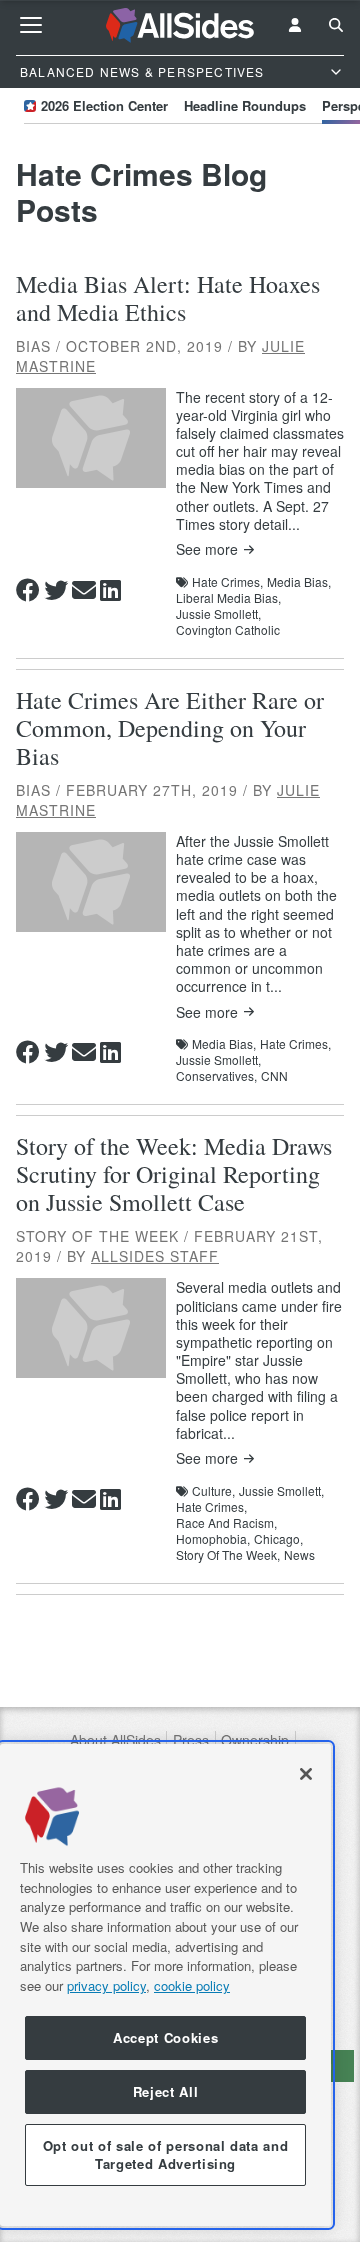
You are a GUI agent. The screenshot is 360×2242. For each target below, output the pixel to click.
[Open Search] (336, 25)
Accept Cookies (165, 2037)
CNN (274, 1076)
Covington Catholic (228, 630)
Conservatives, (216, 1076)
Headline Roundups (245, 105)
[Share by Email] (84, 590)
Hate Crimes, (227, 582)
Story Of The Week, (228, 1555)
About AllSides (115, 1740)
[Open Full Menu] (31, 25)
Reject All (166, 2091)
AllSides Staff (155, 1256)
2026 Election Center (104, 105)
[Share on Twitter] (56, 590)
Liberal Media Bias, (228, 598)
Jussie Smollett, (218, 614)
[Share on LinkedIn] (110, 590)
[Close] (306, 1774)
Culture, (213, 1491)
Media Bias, (299, 582)
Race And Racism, (226, 1523)
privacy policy (106, 1985)
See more (207, 549)
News (299, 1555)
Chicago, (278, 1539)
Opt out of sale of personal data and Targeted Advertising (166, 2154)
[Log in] (295, 25)
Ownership (255, 1740)
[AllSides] (180, 25)
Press (191, 1740)
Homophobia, (213, 1539)
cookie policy (192, 1985)
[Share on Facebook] (28, 590)
